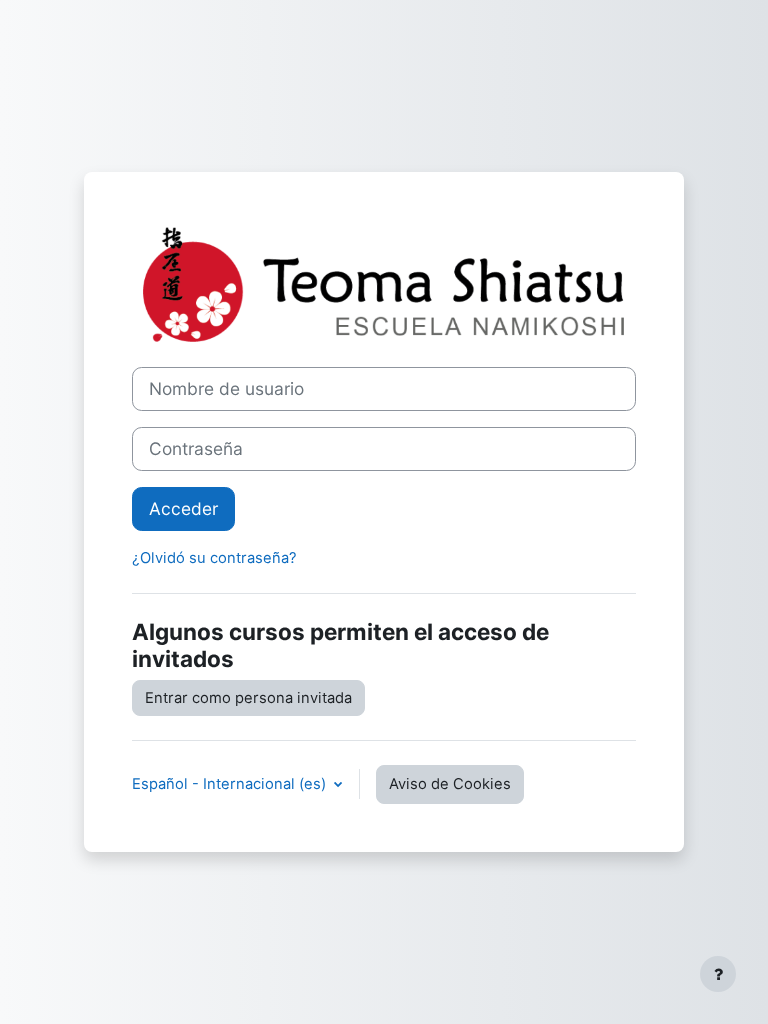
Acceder (183, 508)
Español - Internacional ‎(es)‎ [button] (231, 784)
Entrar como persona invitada (248, 698)
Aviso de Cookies (450, 784)
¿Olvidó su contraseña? (214, 558)
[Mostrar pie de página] (718, 974)
